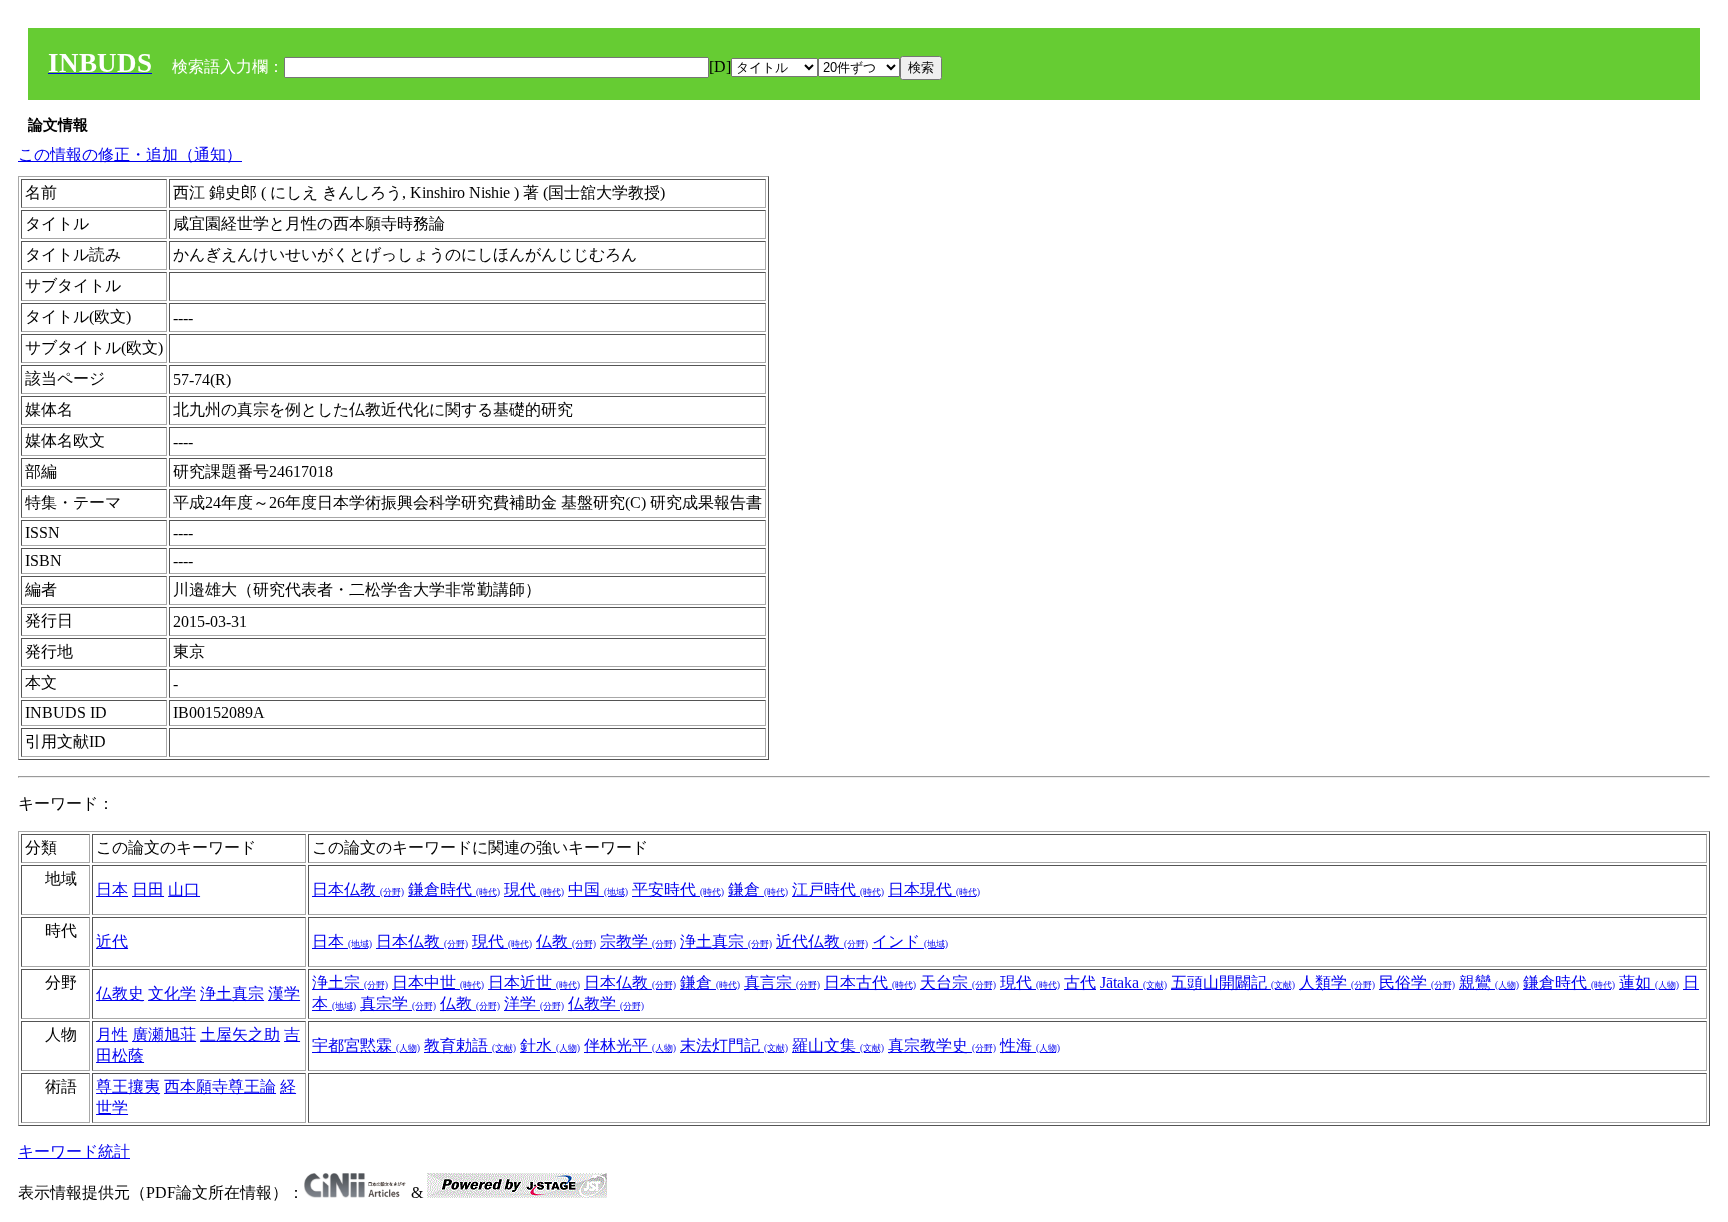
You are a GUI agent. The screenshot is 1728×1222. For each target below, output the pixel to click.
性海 (1030, 1045)
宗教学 (638, 941)
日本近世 (534, 982)
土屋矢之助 (240, 1034)
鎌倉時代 (454, 889)
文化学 (172, 993)
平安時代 (678, 889)
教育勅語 (470, 1045)
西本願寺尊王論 (220, 1086)
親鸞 (1489, 982)
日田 (148, 889)
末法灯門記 (734, 1045)
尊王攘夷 (128, 1086)
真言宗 (782, 982)
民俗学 (1417, 982)
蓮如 (1649, 982)
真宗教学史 (942, 1045)
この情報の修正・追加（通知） (130, 154)
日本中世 (438, 982)
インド (910, 941)
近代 (112, 941)
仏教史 (120, 993)
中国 (598, 889)
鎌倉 (758, 889)
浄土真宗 (726, 941)
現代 (534, 889)
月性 (112, 1034)
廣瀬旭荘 (164, 1034)
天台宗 (958, 982)
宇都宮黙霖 (366, 1045)
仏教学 (606, 1003)
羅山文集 (838, 1045)
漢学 (284, 993)
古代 (1080, 982)
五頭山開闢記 (1233, 982)
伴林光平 (630, 1045)
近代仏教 (822, 941)
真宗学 (398, 1003)
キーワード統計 (74, 1151)
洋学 (534, 1003)
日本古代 (870, 982)
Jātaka (1133, 982)
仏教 (566, 941)
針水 (550, 1045)
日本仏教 (358, 889)
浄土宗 (350, 982)
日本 (112, 889)
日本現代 (934, 889)
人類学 (1337, 982)
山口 (184, 889)
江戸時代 (838, 889)
